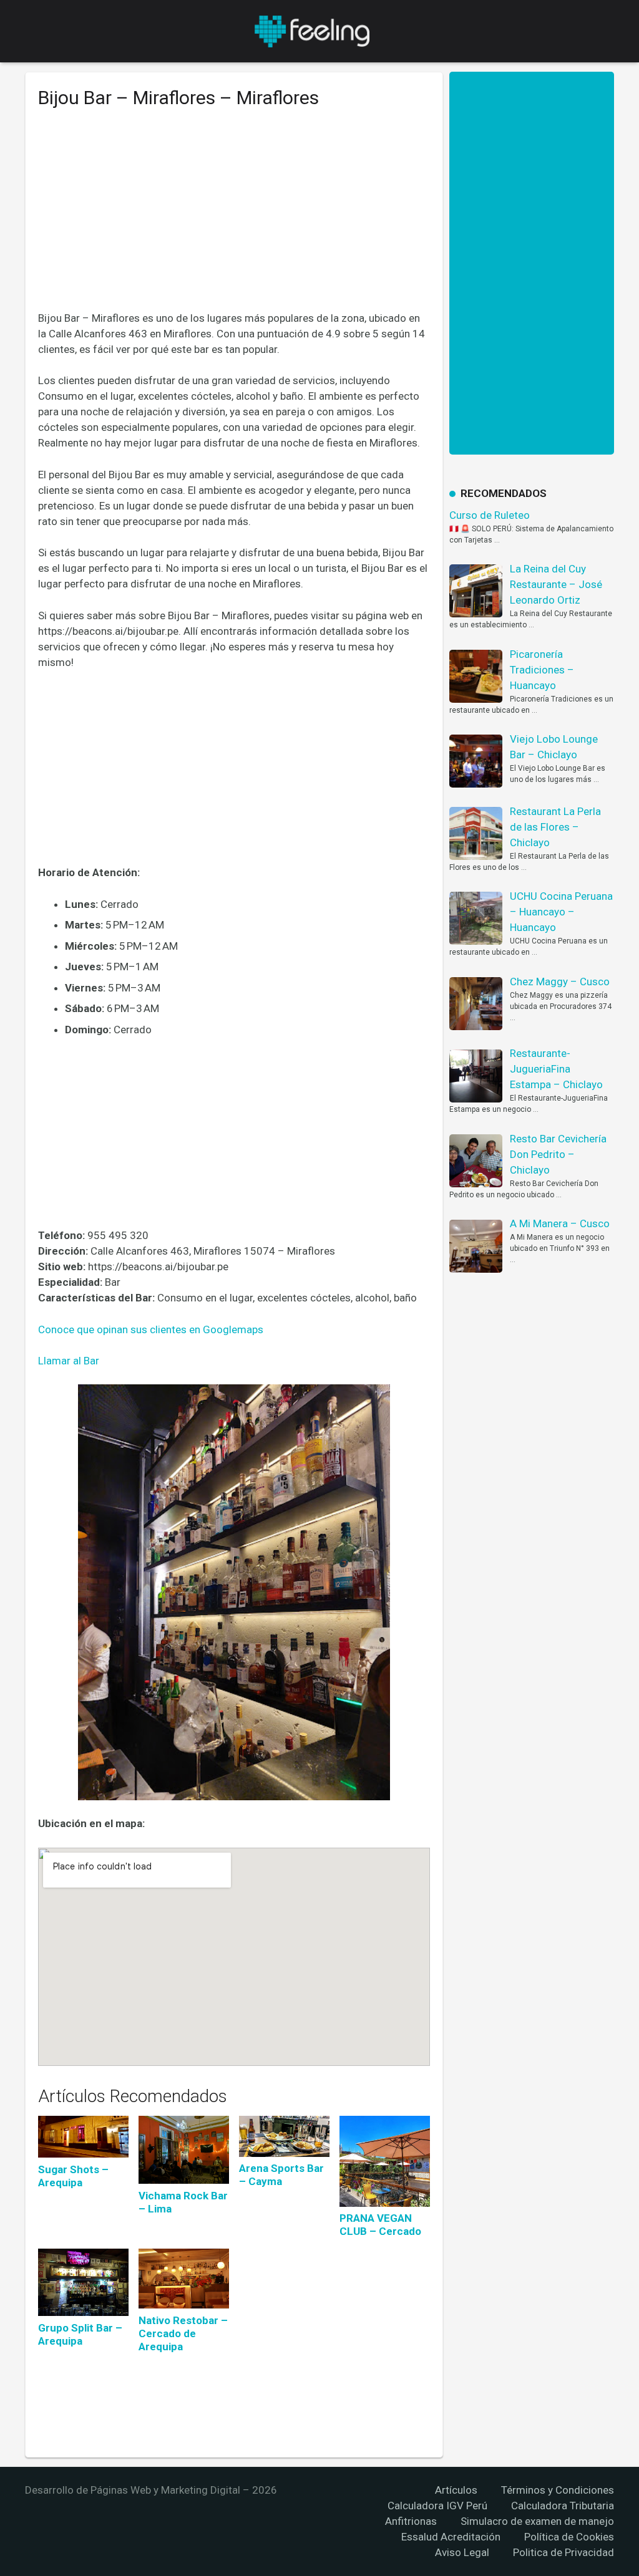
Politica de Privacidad (563, 2552)
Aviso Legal (462, 2552)
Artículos (456, 2490)
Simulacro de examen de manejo (537, 2521)
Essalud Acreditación (451, 2537)
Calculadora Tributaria (563, 2506)
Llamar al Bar (69, 1361)
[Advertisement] (234, 219)
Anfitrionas (411, 2521)
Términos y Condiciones (558, 2490)
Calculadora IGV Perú (437, 2506)
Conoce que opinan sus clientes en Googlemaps (151, 1329)
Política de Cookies (569, 2537)
